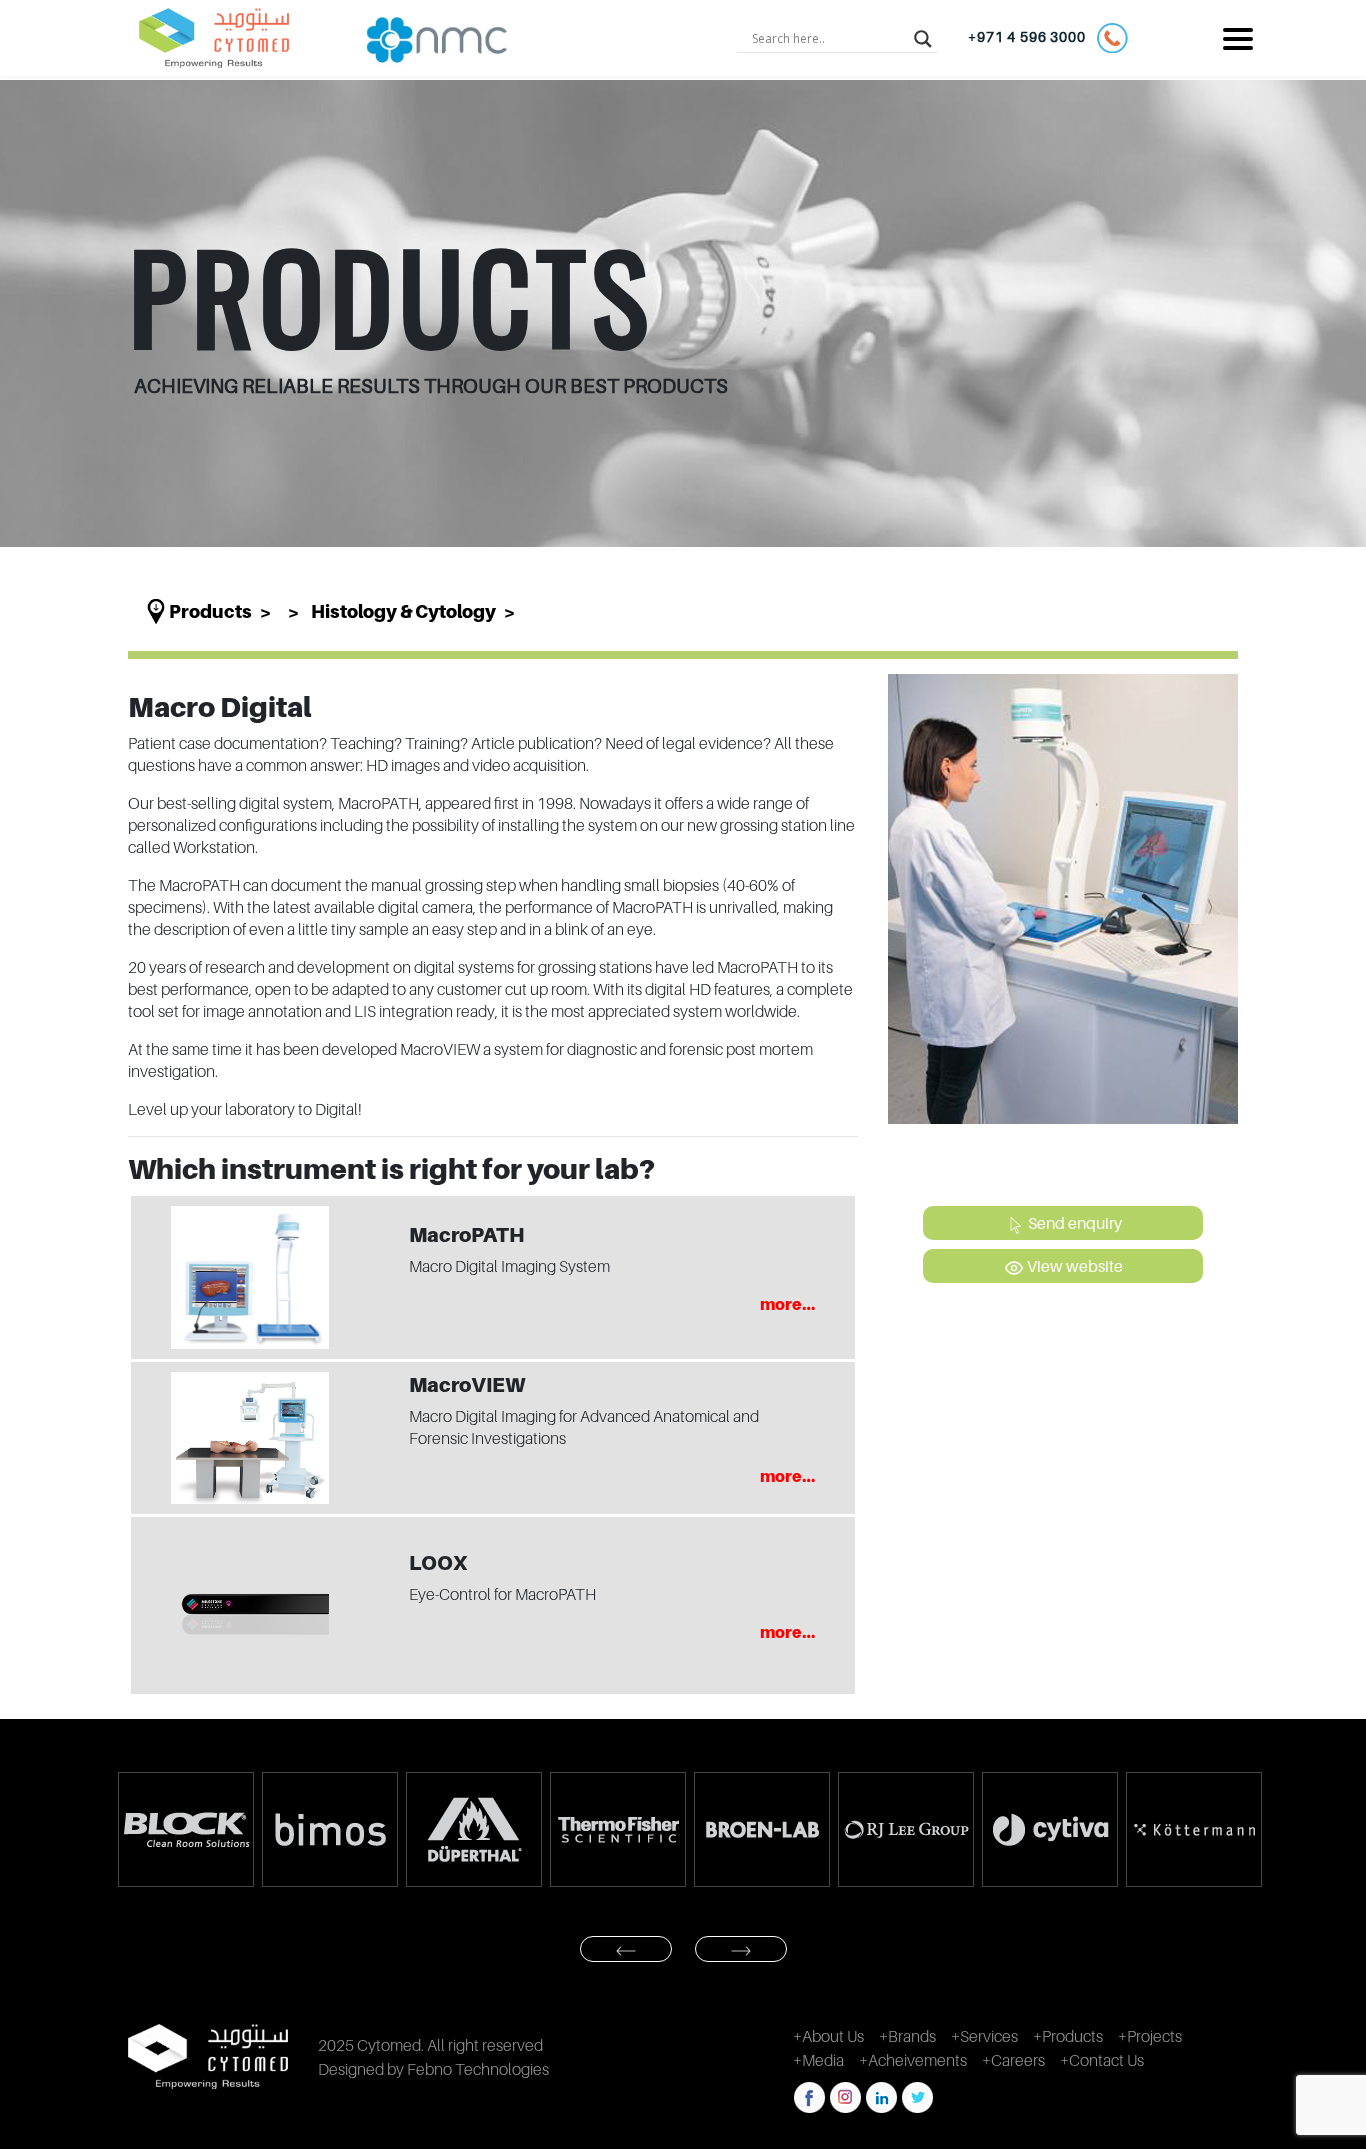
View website (1073, 1266)
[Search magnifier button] (923, 38)
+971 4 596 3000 (1032, 36)
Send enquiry (1073, 1223)
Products (210, 611)
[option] (238, 1829)
